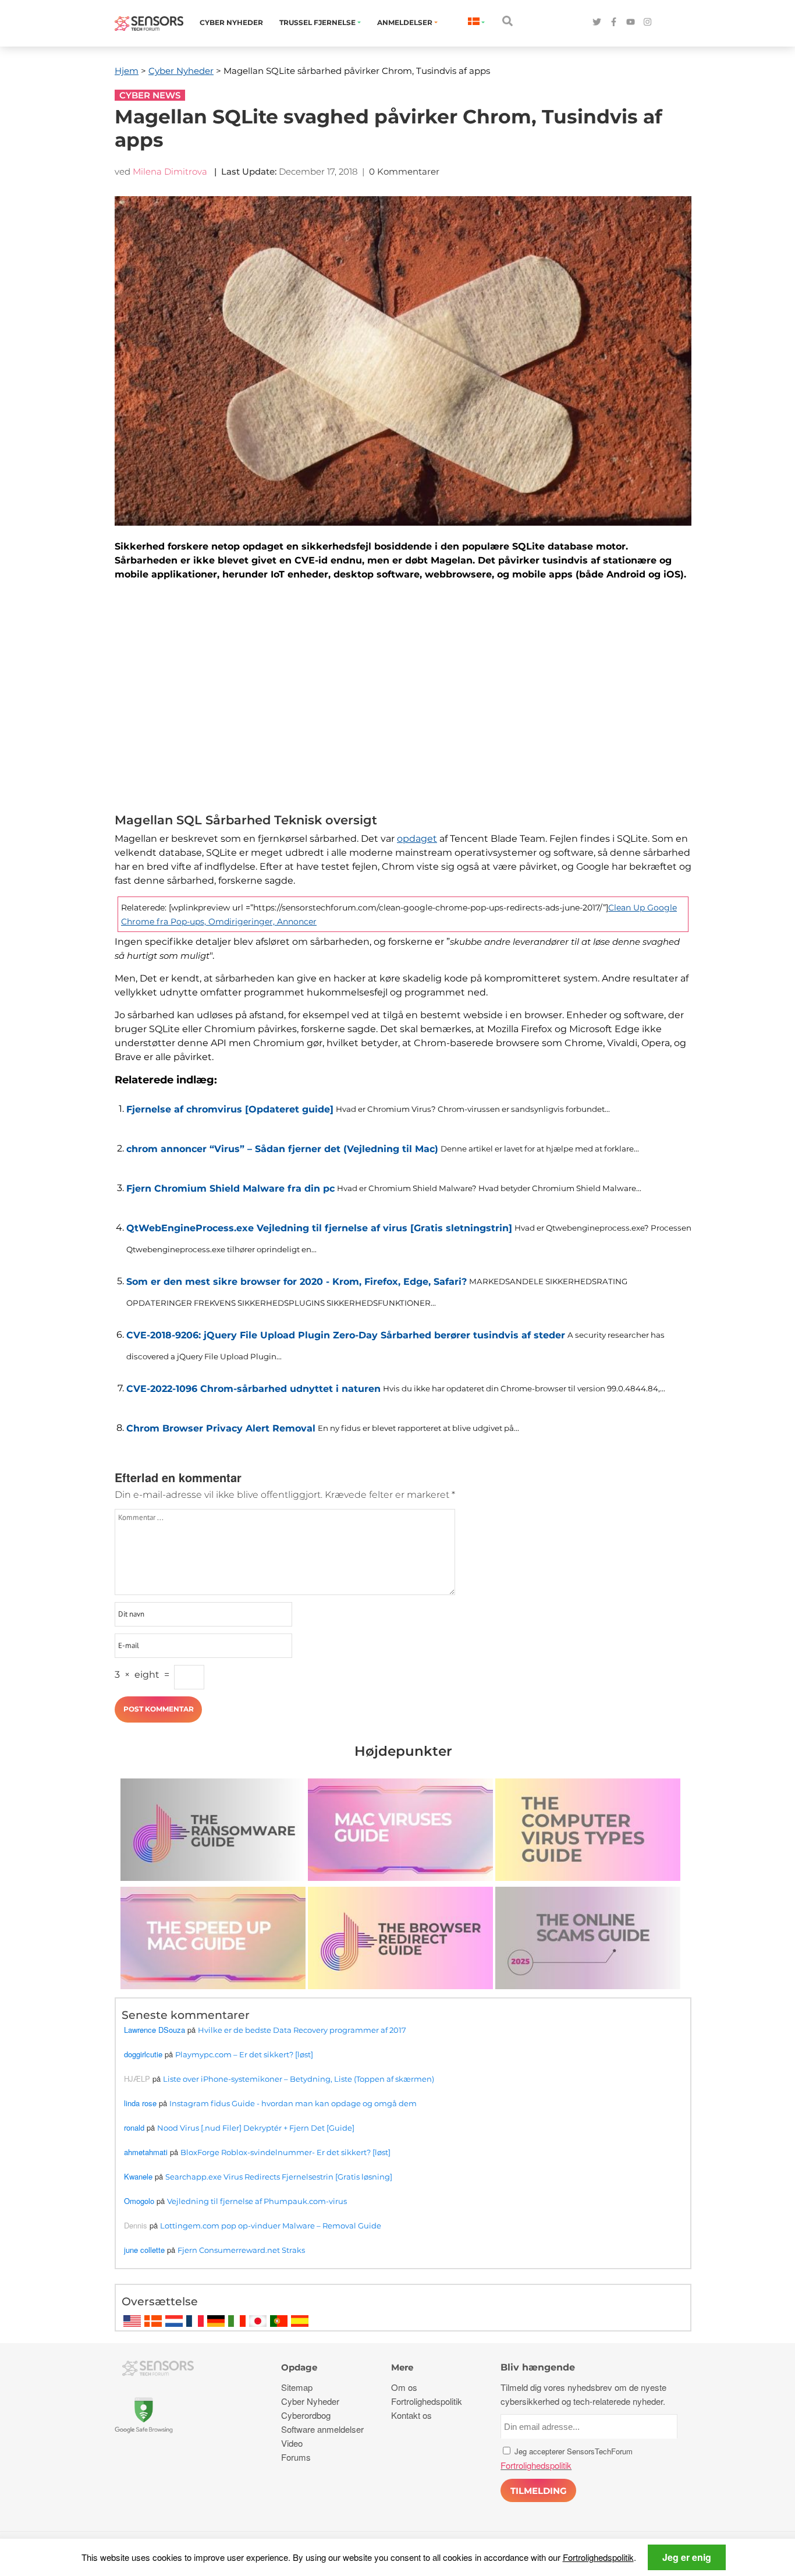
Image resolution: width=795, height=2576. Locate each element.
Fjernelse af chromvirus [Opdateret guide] (230, 1109)
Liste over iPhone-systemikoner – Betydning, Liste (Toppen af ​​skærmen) (299, 2079)
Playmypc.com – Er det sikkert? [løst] (244, 2054)
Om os (404, 2387)
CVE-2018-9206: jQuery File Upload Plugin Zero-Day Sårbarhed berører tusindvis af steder (346, 1335)
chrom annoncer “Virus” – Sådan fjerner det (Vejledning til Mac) (282, 1149)
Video (292, 2443)
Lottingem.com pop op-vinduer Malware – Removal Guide (271, 2226)
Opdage (299, 2367)
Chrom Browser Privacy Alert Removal (221, 1428)
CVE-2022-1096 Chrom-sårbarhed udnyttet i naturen (253, 1389)
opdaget (417, 839)
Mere (402, 2367)
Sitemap (297, 2387)
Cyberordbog (306, 2415)
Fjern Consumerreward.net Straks (241, 2250)
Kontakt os (411, 2415)
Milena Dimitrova (170, 171)
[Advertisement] (403, 700)
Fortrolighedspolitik (598, 2557)
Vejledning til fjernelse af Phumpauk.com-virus (257, 2201)
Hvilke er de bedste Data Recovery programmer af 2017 (302, 2030)
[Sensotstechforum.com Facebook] (614, 22)
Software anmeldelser (322, 2429)
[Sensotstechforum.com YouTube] (631, 22)
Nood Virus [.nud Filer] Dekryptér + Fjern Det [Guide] (256, 2128)
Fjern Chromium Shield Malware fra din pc (230, 1188)
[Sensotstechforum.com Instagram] (647, 22)
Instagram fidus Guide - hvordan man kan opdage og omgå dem (293, 2103)
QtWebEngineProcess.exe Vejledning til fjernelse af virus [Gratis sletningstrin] (319, 1228)
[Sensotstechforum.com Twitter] (597, 22)
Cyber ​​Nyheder (231, 22)
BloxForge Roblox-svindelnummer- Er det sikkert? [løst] (285, 2152)
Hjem (127, 71)
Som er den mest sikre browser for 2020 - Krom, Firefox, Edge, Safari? (297, 1282)
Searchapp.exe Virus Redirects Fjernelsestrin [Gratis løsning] (279, 2177)
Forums (296, 2457)
